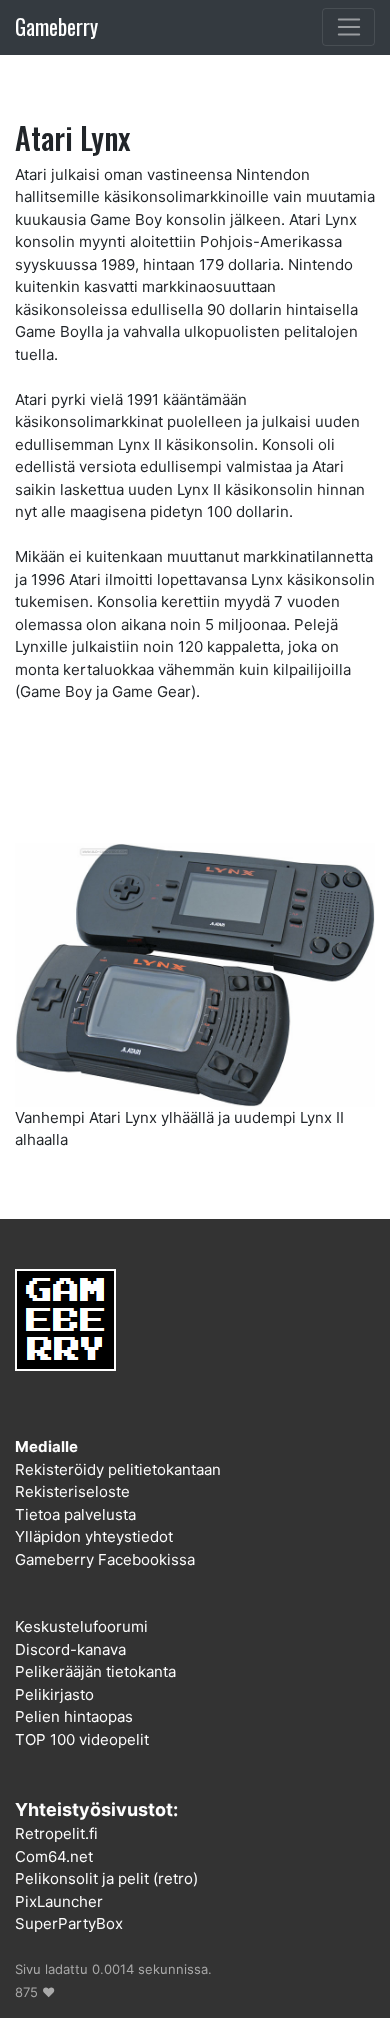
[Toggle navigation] (348, 27)
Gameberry (56, 26)
